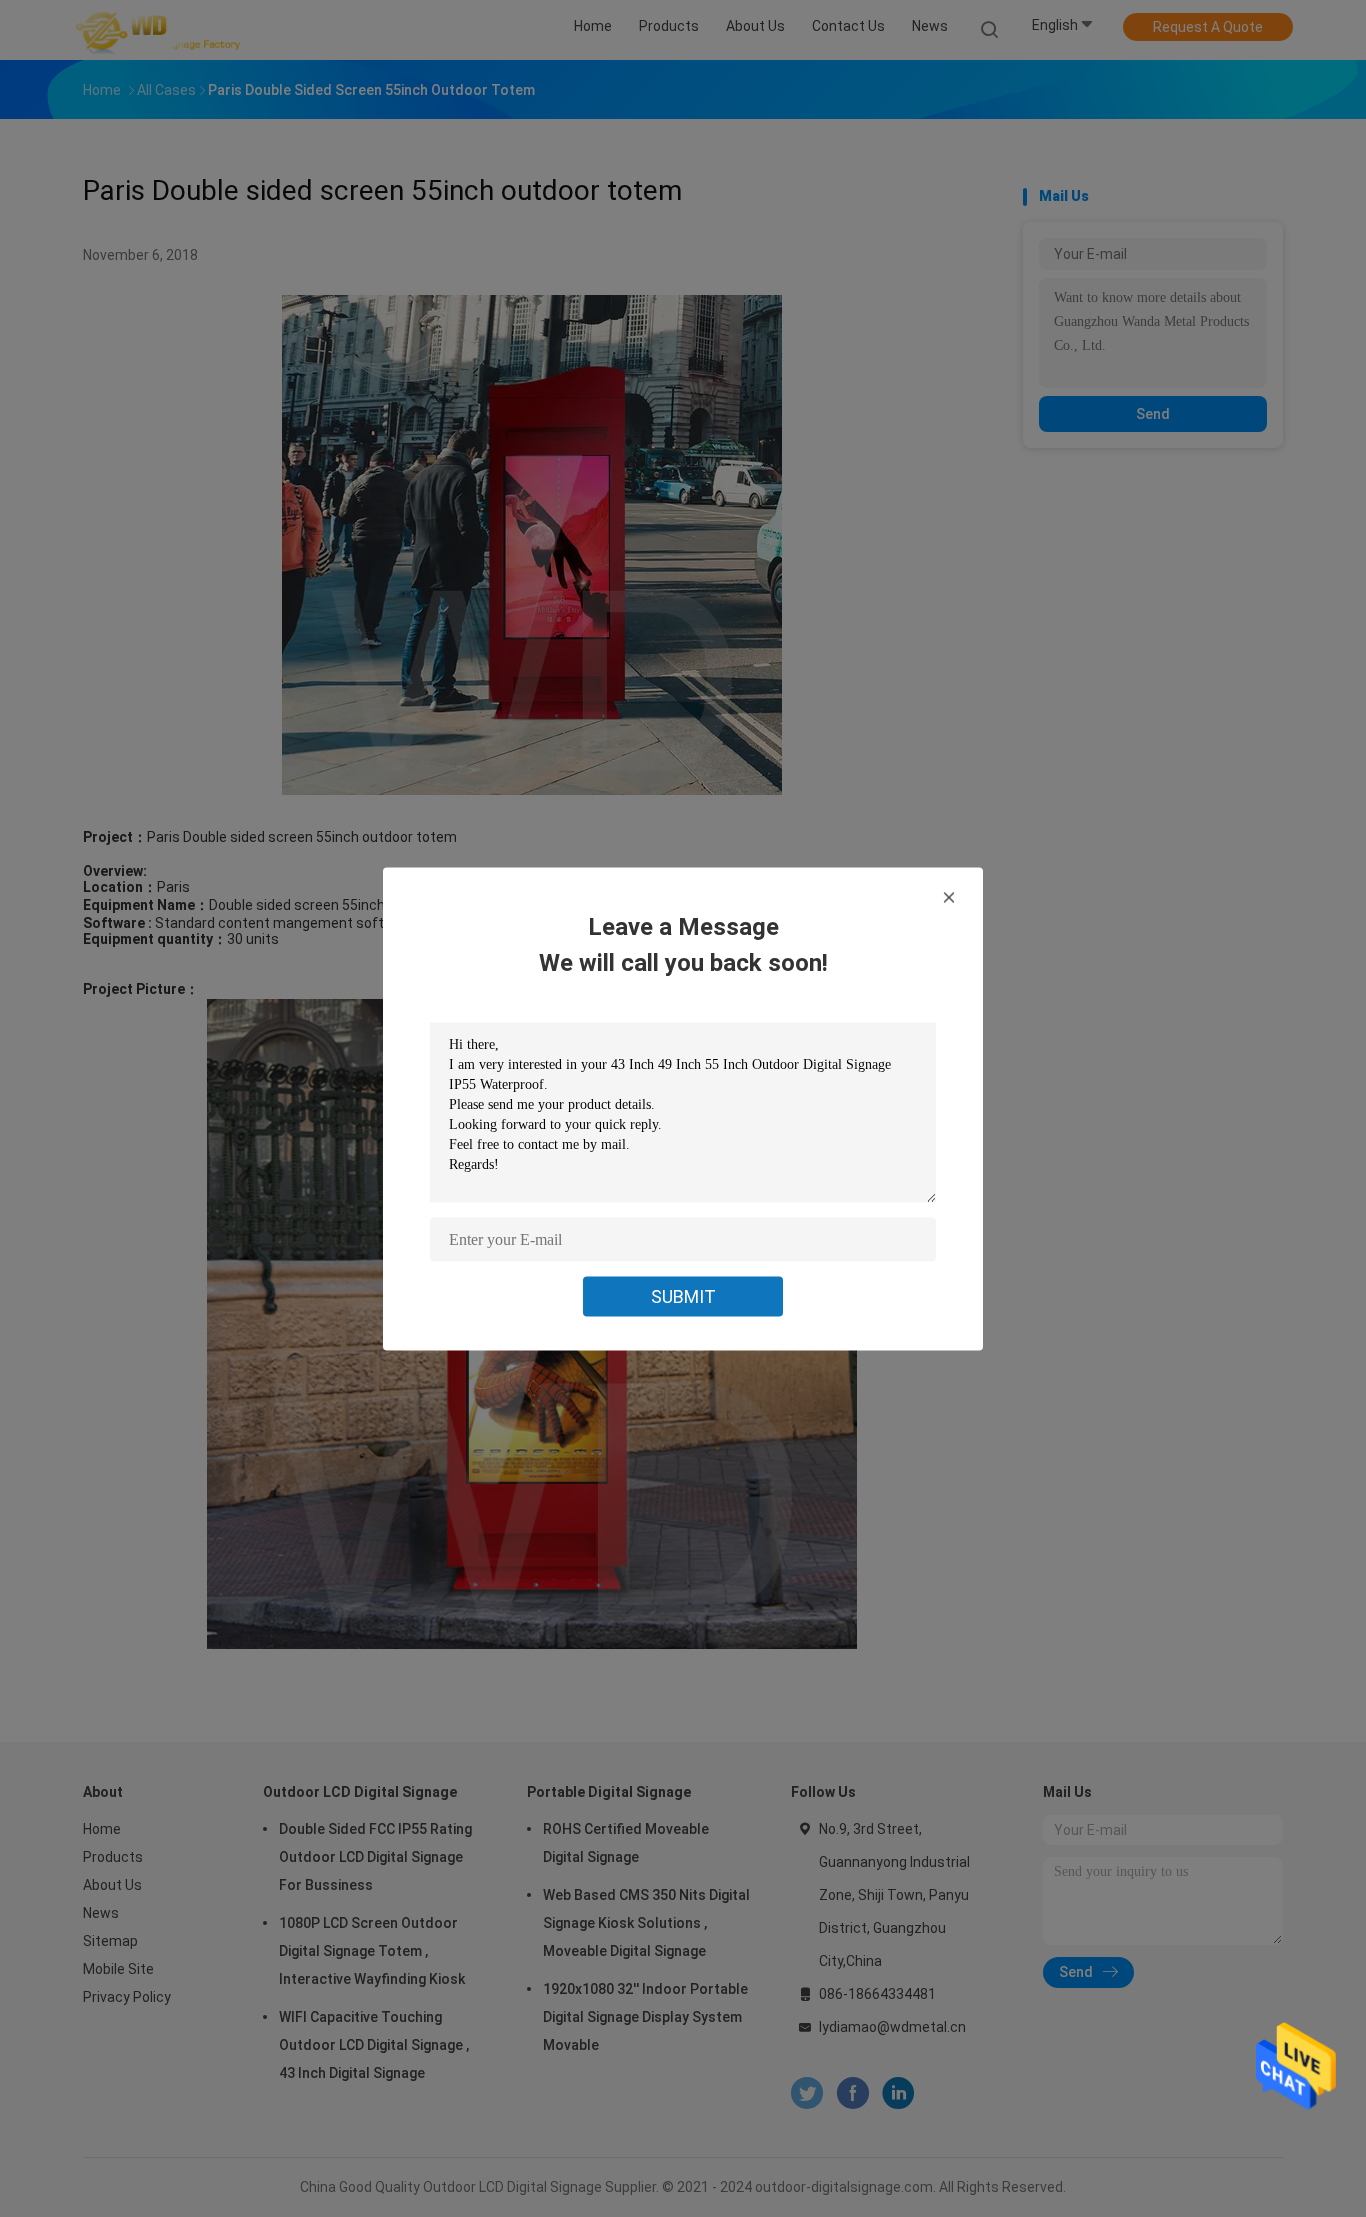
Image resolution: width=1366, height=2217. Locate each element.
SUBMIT (683, 1295)
